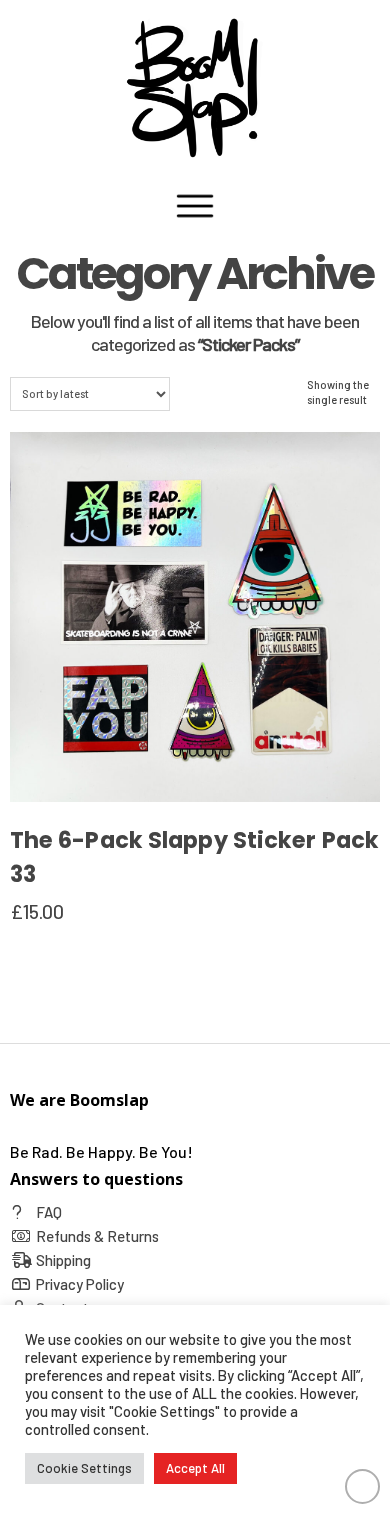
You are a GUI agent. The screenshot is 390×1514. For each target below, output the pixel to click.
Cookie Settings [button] (84, 1468)
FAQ (49, 1212)
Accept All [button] (195, 1468)
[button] (195, 206)
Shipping (63, 1260)
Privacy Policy (80, 1284)
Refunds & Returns (97, 1236)
